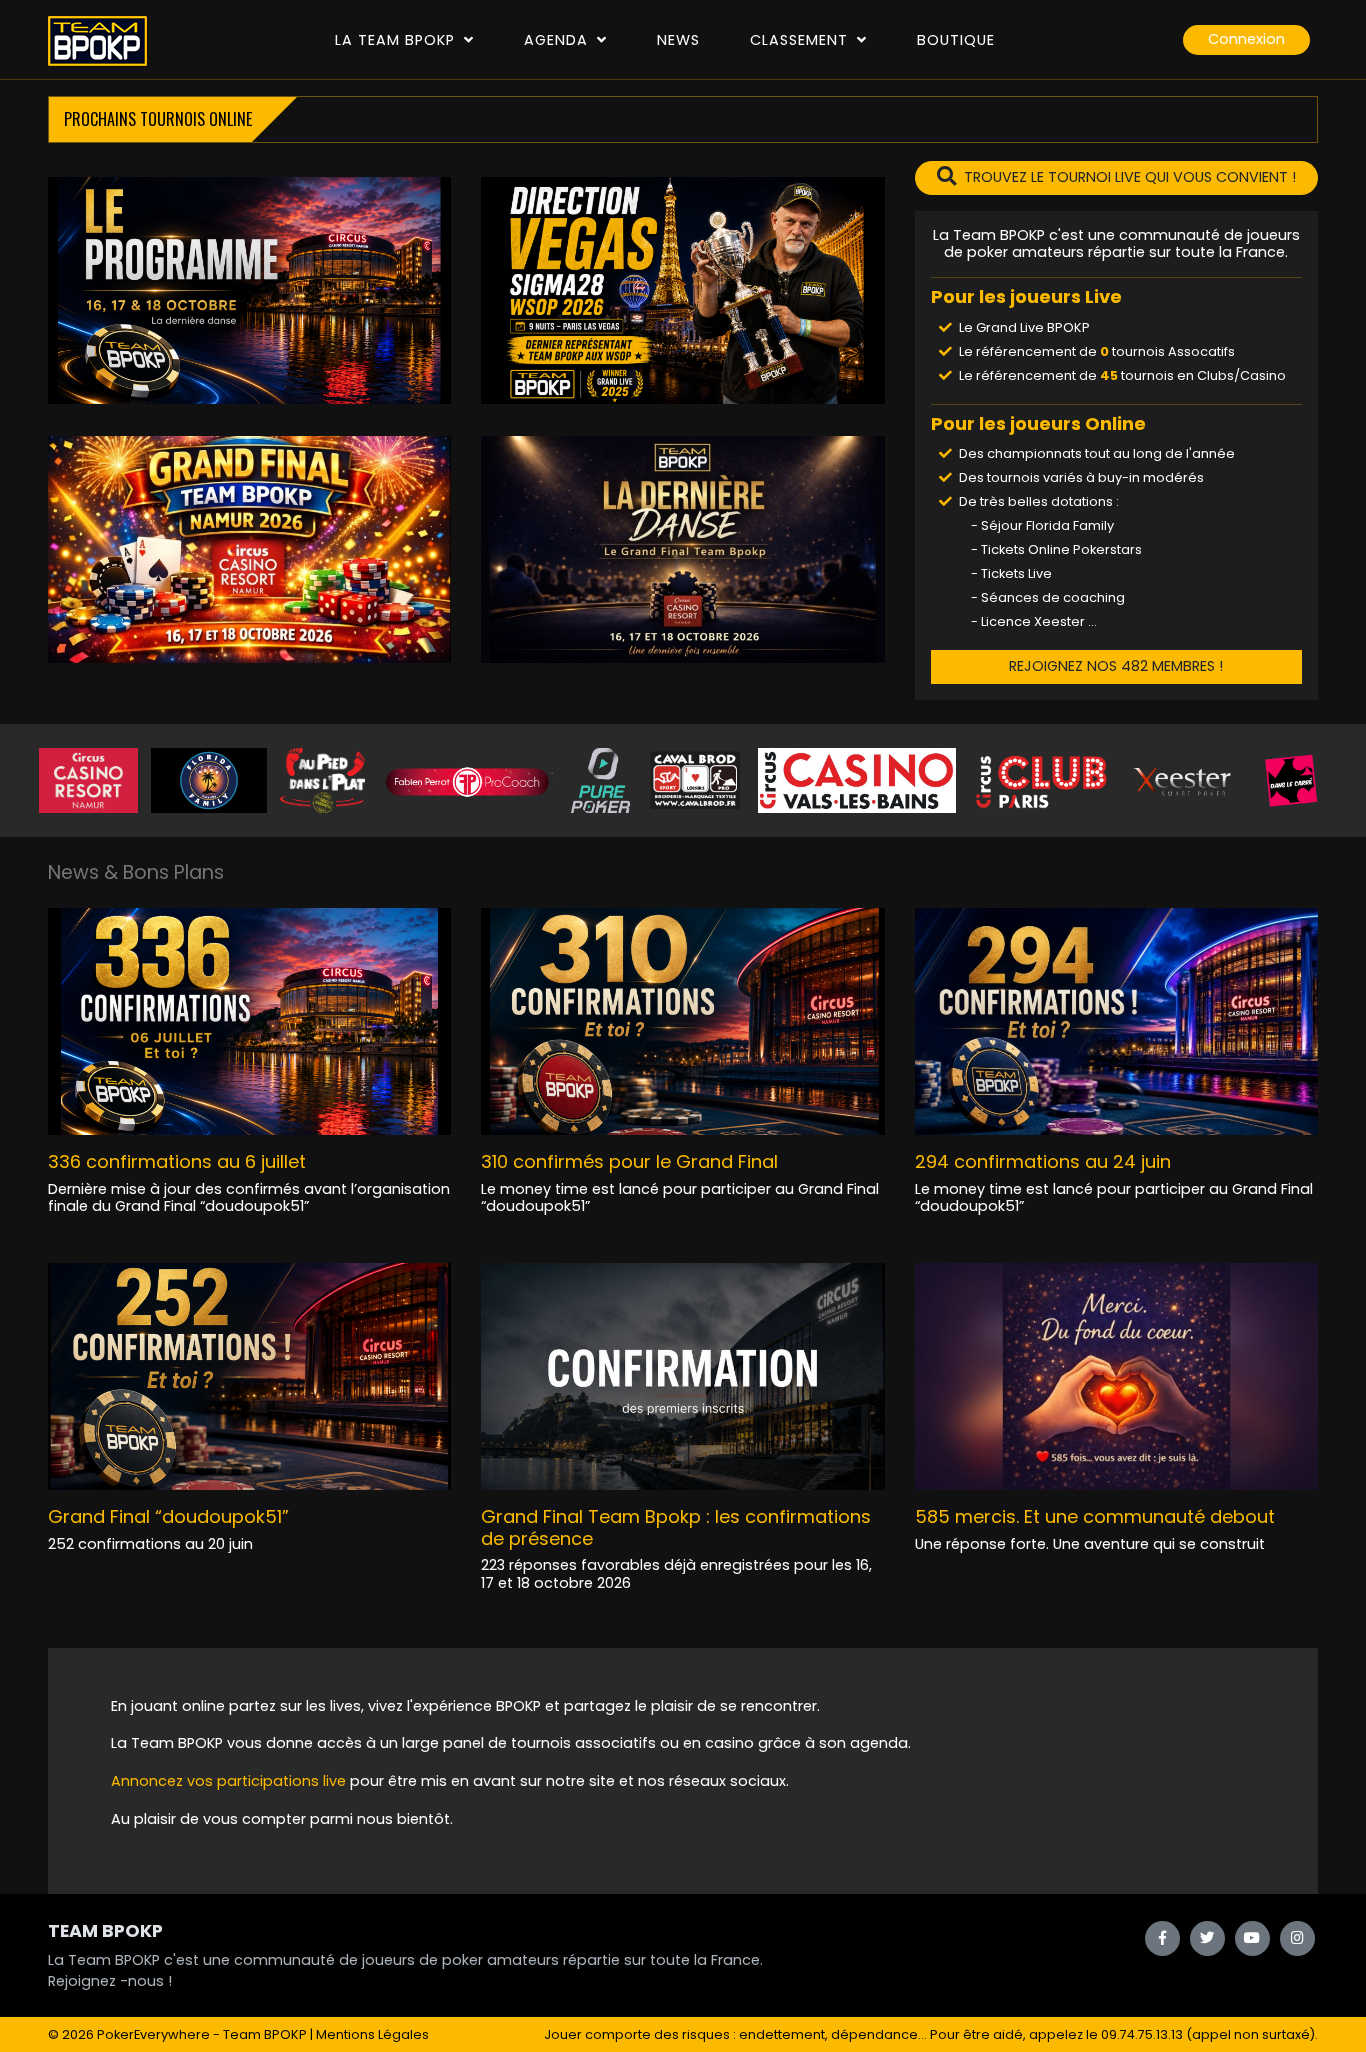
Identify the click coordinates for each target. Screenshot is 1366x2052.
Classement (801, 40)
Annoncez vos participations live (230, 1781)
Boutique (956, 40)
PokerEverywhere (153, 2034)
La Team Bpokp (397, 40)
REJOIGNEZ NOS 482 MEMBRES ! (1116, 666)
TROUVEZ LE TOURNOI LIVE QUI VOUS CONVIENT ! (1130, 177)
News (678, 40)
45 (1109, 375)
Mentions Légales (372, 2034)
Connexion (1246, 39)
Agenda (558, 40)
